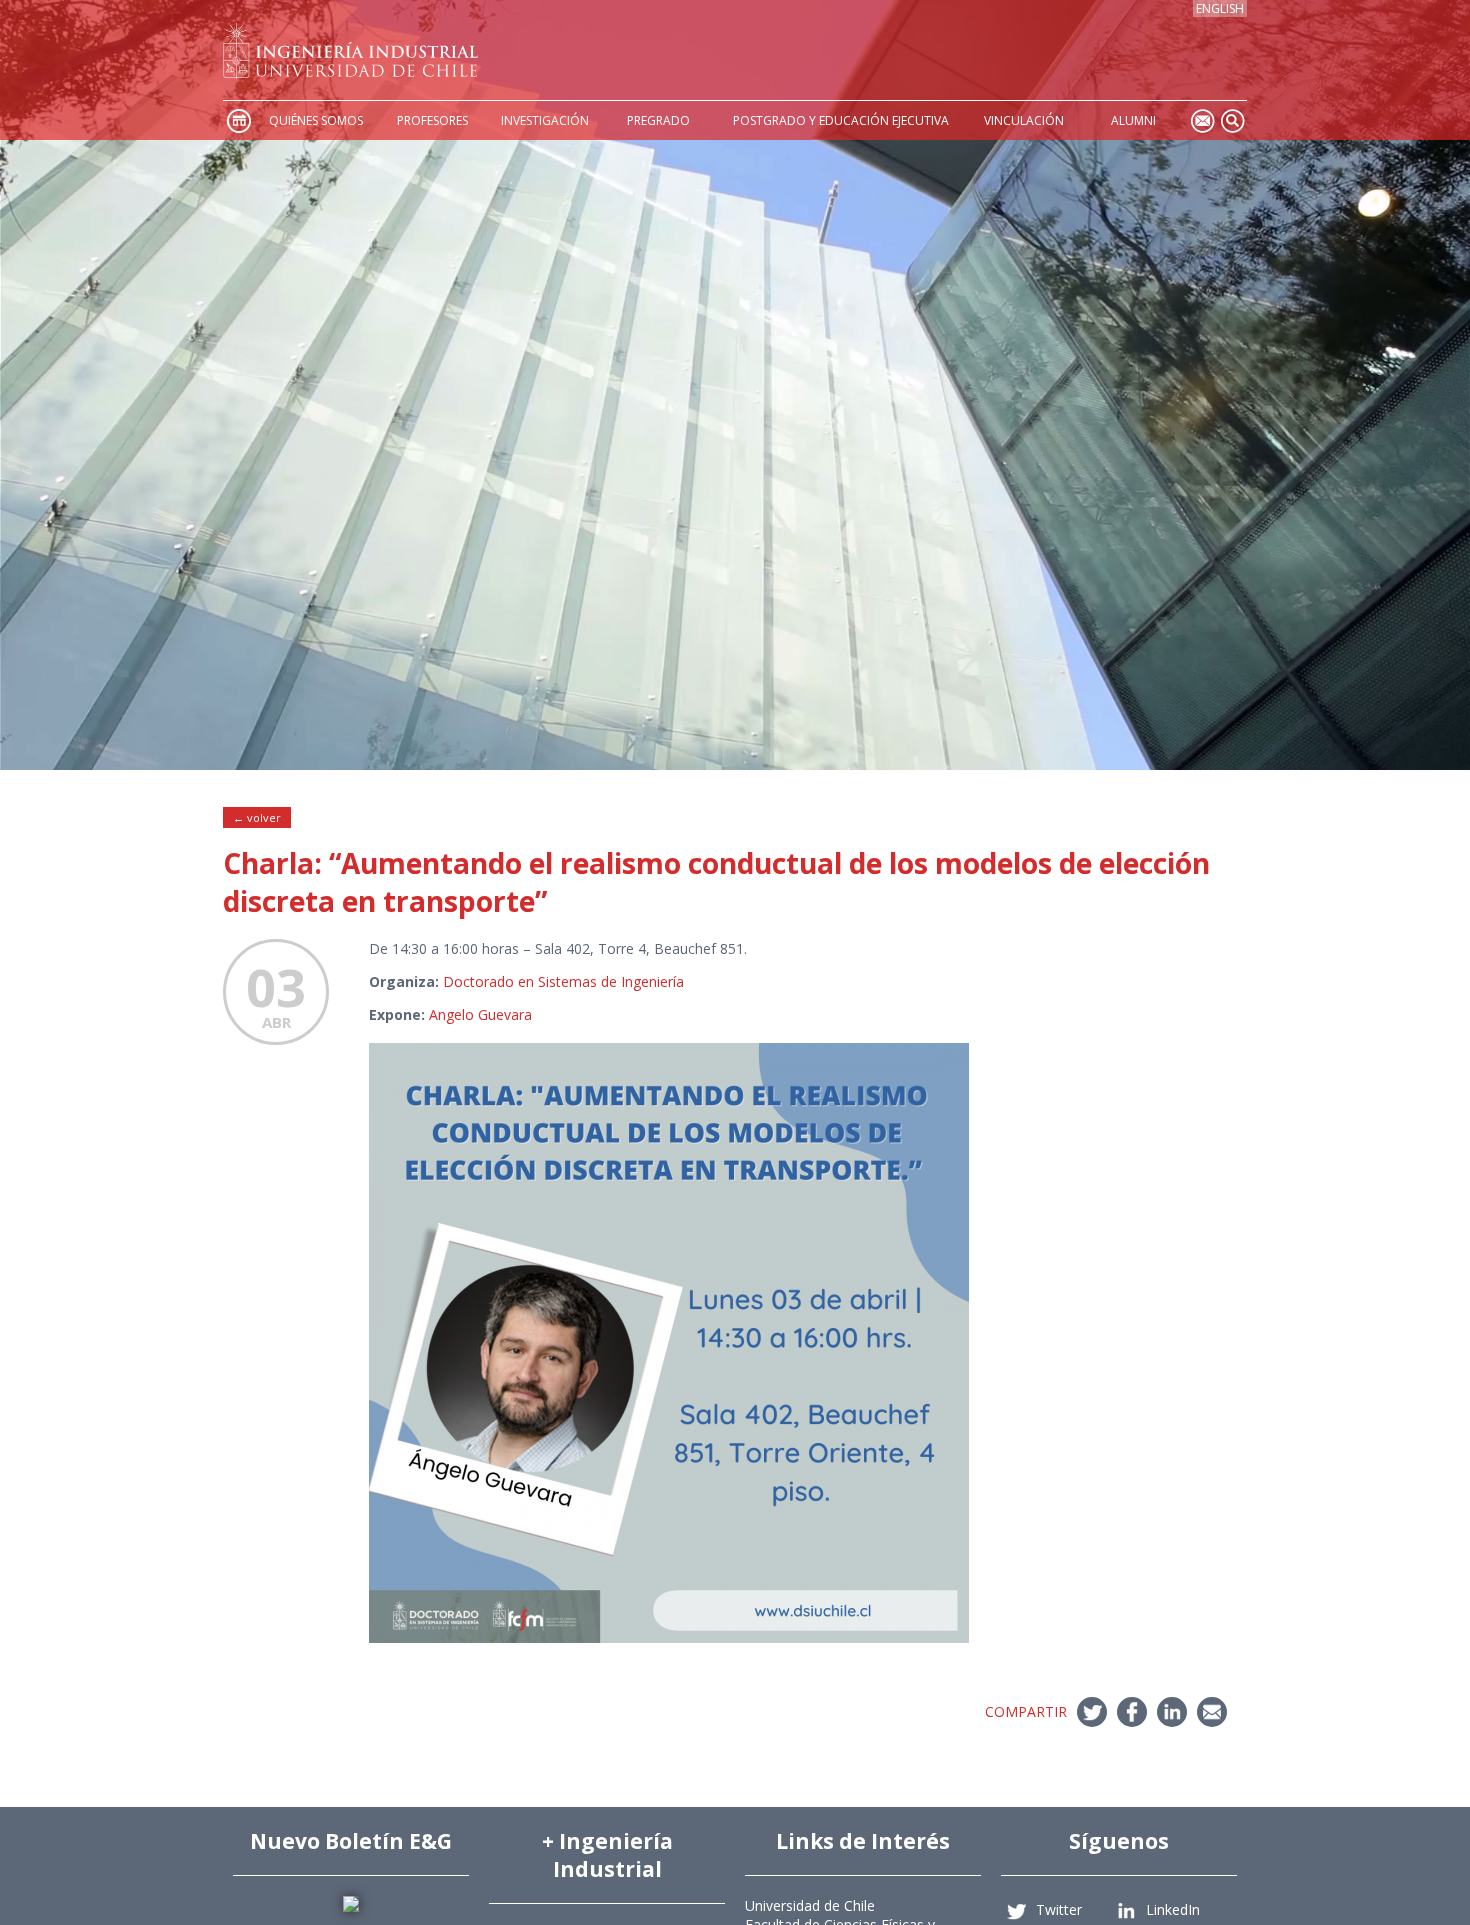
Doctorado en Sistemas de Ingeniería (563, 981)
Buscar (1232, 120)
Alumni (1133, 120)
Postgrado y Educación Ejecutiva (841, 120)
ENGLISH (1220, 8)
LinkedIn (1173, 1909)
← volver (257, 817)
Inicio (238, 120)
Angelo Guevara (480, 1014)
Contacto (1202, 120)
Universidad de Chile (810, 1905)
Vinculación (1024, 120)
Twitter (1059, 1909)
